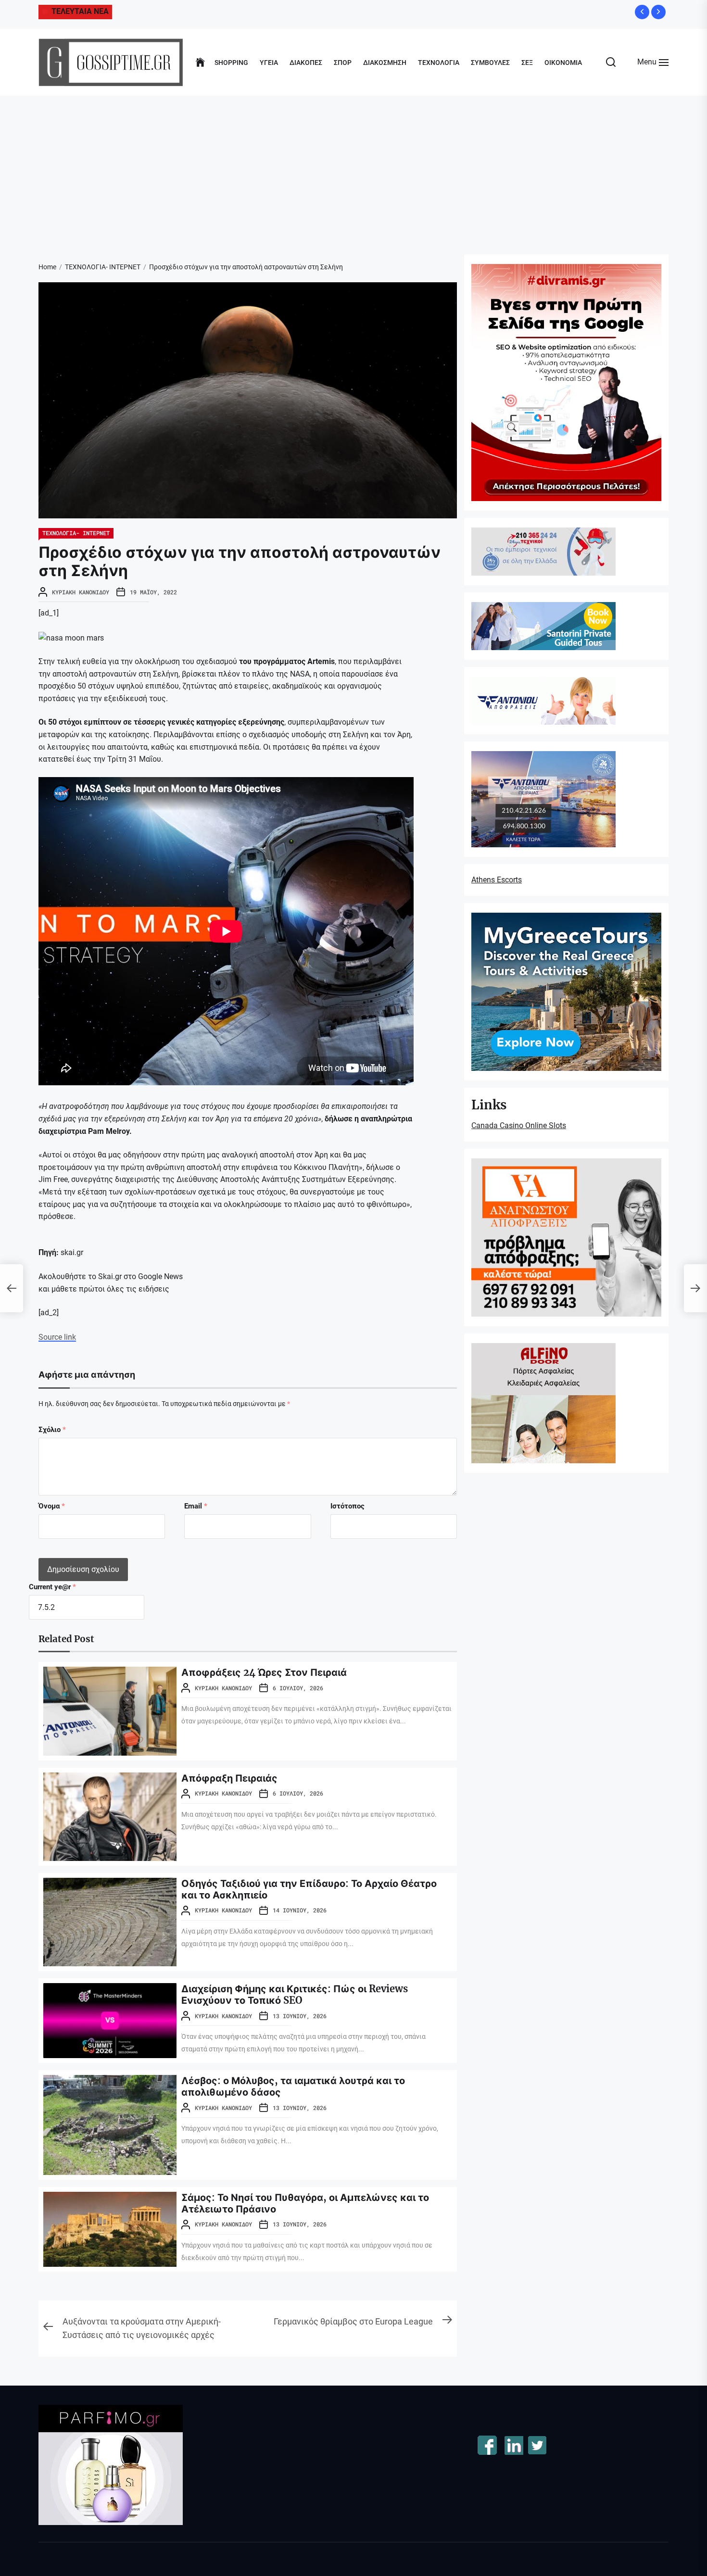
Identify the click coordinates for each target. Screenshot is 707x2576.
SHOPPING (231, 63)
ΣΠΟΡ (343, 63)
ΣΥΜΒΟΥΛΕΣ (490, 63)
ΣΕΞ (527, 63)
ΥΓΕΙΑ (269, 63)
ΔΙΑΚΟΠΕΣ (306, 63)
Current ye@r (52, 1587)
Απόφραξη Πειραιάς (229, 1778)
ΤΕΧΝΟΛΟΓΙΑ (439, 63)
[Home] (200, 63)
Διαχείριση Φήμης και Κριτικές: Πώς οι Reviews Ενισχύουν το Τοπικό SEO (295, 1994)
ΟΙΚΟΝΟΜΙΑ (563, 63)
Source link (57, 1337)
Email (196, 1506)
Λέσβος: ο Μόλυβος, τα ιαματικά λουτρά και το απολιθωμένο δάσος (293, 2086)
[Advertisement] (353, 168)
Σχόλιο (52, 1430)
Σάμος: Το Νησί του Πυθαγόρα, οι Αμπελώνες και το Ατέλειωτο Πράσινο (305, 2203)
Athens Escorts (497, 880)
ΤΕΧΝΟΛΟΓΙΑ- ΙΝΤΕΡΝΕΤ (76, 533)
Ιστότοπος (347, 1506)
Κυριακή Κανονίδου (81, 592)
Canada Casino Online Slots (519, 1125)
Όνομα (52, 1506)
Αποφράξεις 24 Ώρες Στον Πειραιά (264, 1672)
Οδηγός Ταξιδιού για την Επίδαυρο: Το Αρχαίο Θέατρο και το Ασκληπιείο (309, 1889)
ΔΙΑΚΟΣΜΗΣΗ (385, 63)
